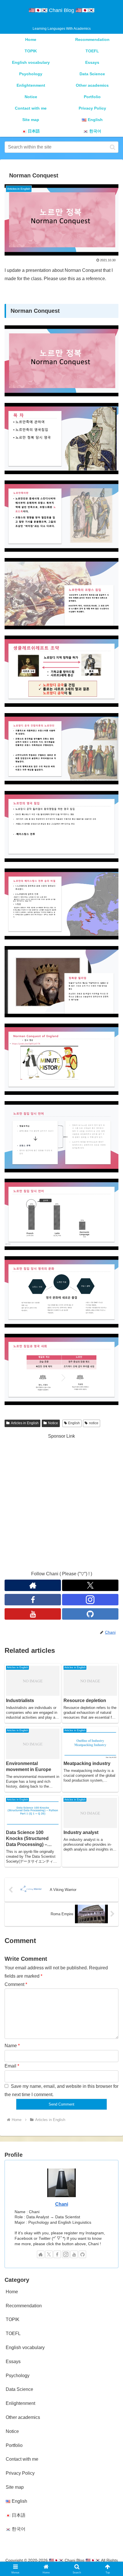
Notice (53, 1423)
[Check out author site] (33, 1585)
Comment (16, 1984)
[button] (113, 147)
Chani (62, 2204)
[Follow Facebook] (33, 1600)
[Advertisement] (61, 1502)
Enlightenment (20, 2403)
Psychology (18, 2376)
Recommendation (24, 2306)
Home (12, 2292)
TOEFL (13, 2333)
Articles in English (25, 1423)
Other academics (23, 2417)
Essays (13, 2362)
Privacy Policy (20, 2473)
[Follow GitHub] (90, 1614)
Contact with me (22, 2459)
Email (12, 2066)
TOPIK (13, 2319)
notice (94, 1423)
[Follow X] (90, 1585)
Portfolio (14, 2445)
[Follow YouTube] (33, 1614)
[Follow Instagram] (90, 1600)
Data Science (19, 2389)
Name (12, 2046)
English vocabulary (25, 2348)
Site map (15, 2487)
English (74, 1423)
